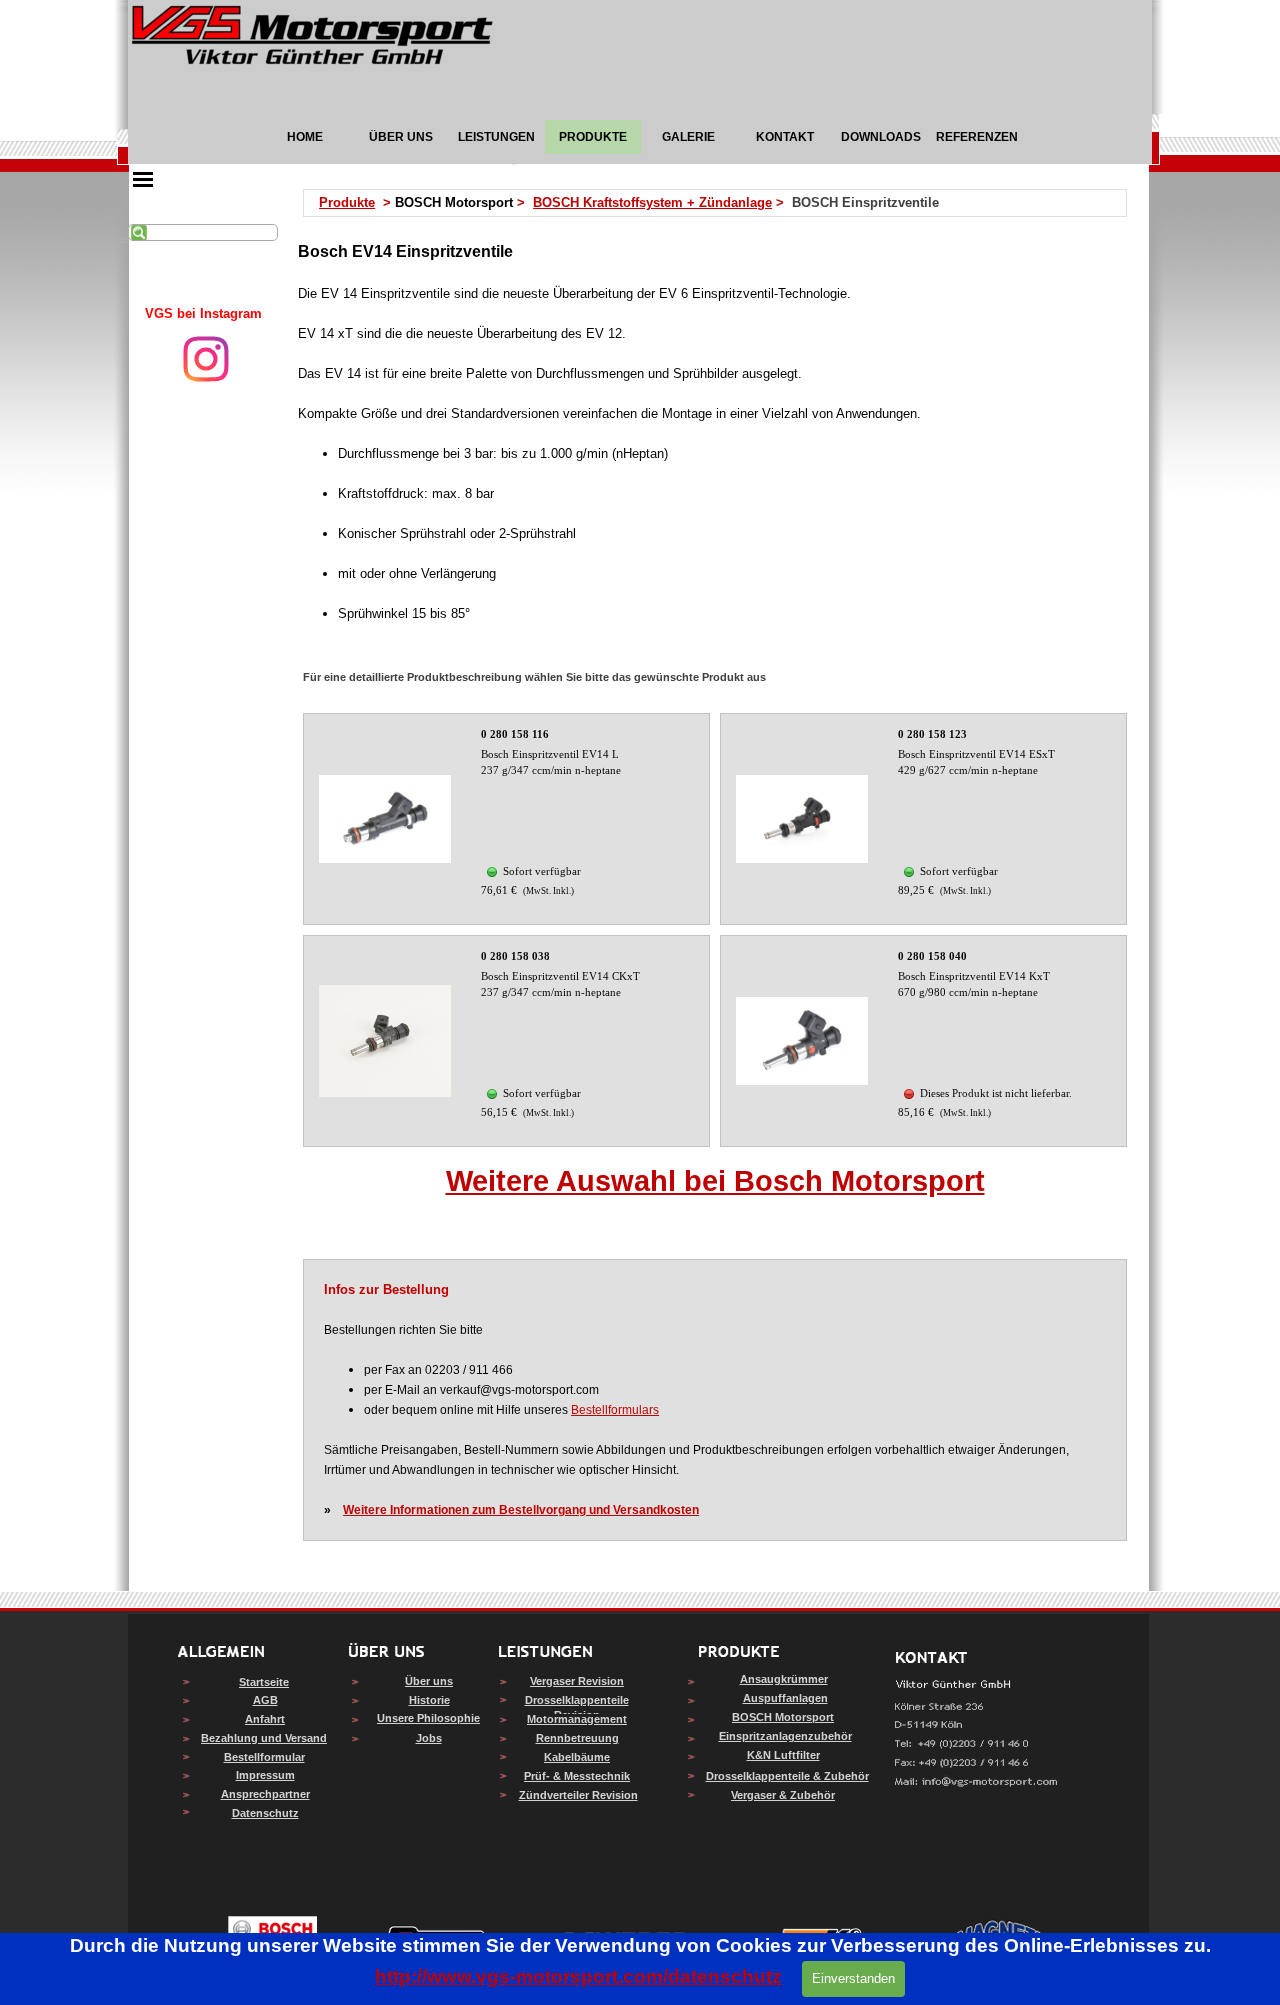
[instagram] (206, 359)
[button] (976, 1782)
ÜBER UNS (401, 137)
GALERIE (688, 137)
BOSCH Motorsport (783, 1717)
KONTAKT (785, 137)
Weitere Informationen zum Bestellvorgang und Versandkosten (521, 1510)
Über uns (429, 1681)
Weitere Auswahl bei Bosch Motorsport (715, 1180)
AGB (265, 1700)
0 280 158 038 (515, 956)
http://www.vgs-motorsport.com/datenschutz (578, 1976)
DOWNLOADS (881, 137)
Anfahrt (265, 1719)
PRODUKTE (593, 137)
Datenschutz (265, 1813)
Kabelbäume (577, 1757)
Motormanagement (577, 1719)
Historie (429, 1700)
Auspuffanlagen (785, 1698)
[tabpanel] (203, 314)
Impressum (265, 1775)
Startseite (264, 1682)
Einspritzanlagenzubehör (785, 1736)
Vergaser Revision (577, 1681)
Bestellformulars (615, 1410)
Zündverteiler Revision (578, 1795)
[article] (506, 819)
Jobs (429, 1738)
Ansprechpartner (265, 1794)
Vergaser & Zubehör (783, 1795)
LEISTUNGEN (496, 137)
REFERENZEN (977, 137)
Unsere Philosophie (428, 1718)
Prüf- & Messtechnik (577, 1776)
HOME (305, 137)
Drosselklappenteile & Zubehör (787, 1776)
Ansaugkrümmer (784, 1679)
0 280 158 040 (932, 956)
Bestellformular (264, 1757)
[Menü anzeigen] (143, 179)
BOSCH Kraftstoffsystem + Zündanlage (652, 202)
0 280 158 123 (932, 734)
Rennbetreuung (577, 1738)
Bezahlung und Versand (264, 1738)
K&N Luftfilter (783, 1755)
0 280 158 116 (515, 734)
